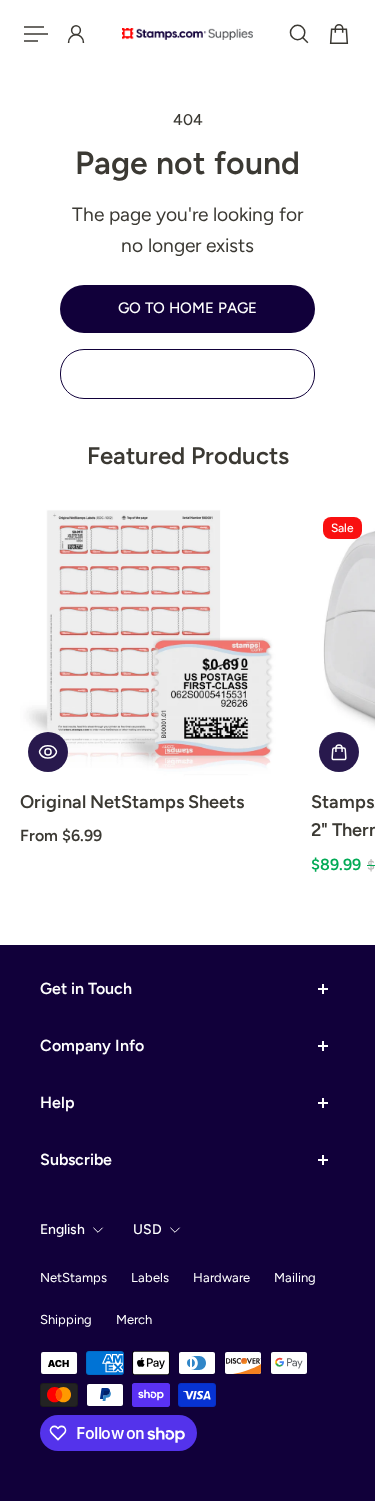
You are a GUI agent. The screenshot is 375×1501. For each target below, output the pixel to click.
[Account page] (76, 34)
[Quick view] (48, 752)
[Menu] (36, 34)
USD (147, 1229)
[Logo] (187, 34)
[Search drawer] (299, 34)
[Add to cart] (339, 752)
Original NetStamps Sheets (132, 802)
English (62, 1229)
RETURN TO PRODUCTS (188, 373)
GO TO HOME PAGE (187, 308)
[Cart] (339, 34)
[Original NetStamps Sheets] (157, 642)
